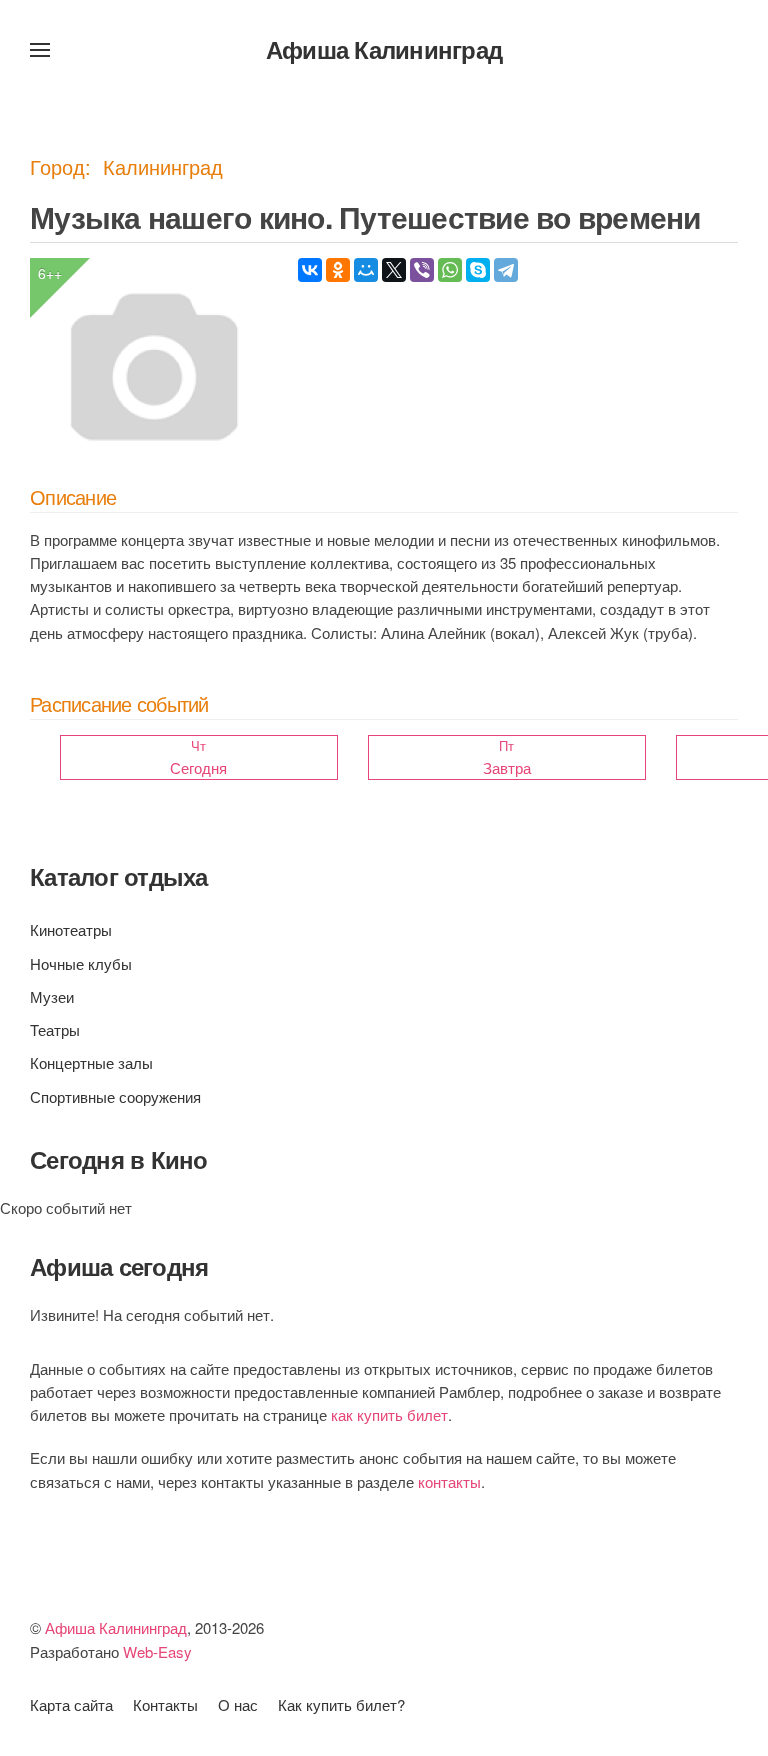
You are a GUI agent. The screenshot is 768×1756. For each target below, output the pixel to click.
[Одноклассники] (338, 270)
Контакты (165, 1704)
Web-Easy (157, 1651)
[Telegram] (506, 270)
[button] (40, 50)
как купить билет (389, 1414)
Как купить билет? (341, 1704)
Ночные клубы (81, 963)
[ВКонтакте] (310, 270)
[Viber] (422, 270)
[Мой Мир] (366, 270)
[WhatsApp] (450, 270)
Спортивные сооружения (115, 1096)
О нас (238, 1704)
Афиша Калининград (384, 49)
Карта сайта (71, 1704)
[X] (394, 270)
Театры (55, 1029)
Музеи (52, 996)
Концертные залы (91, 1062)
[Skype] (478, 270)
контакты (449, 1481)
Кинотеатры (71, 929)
